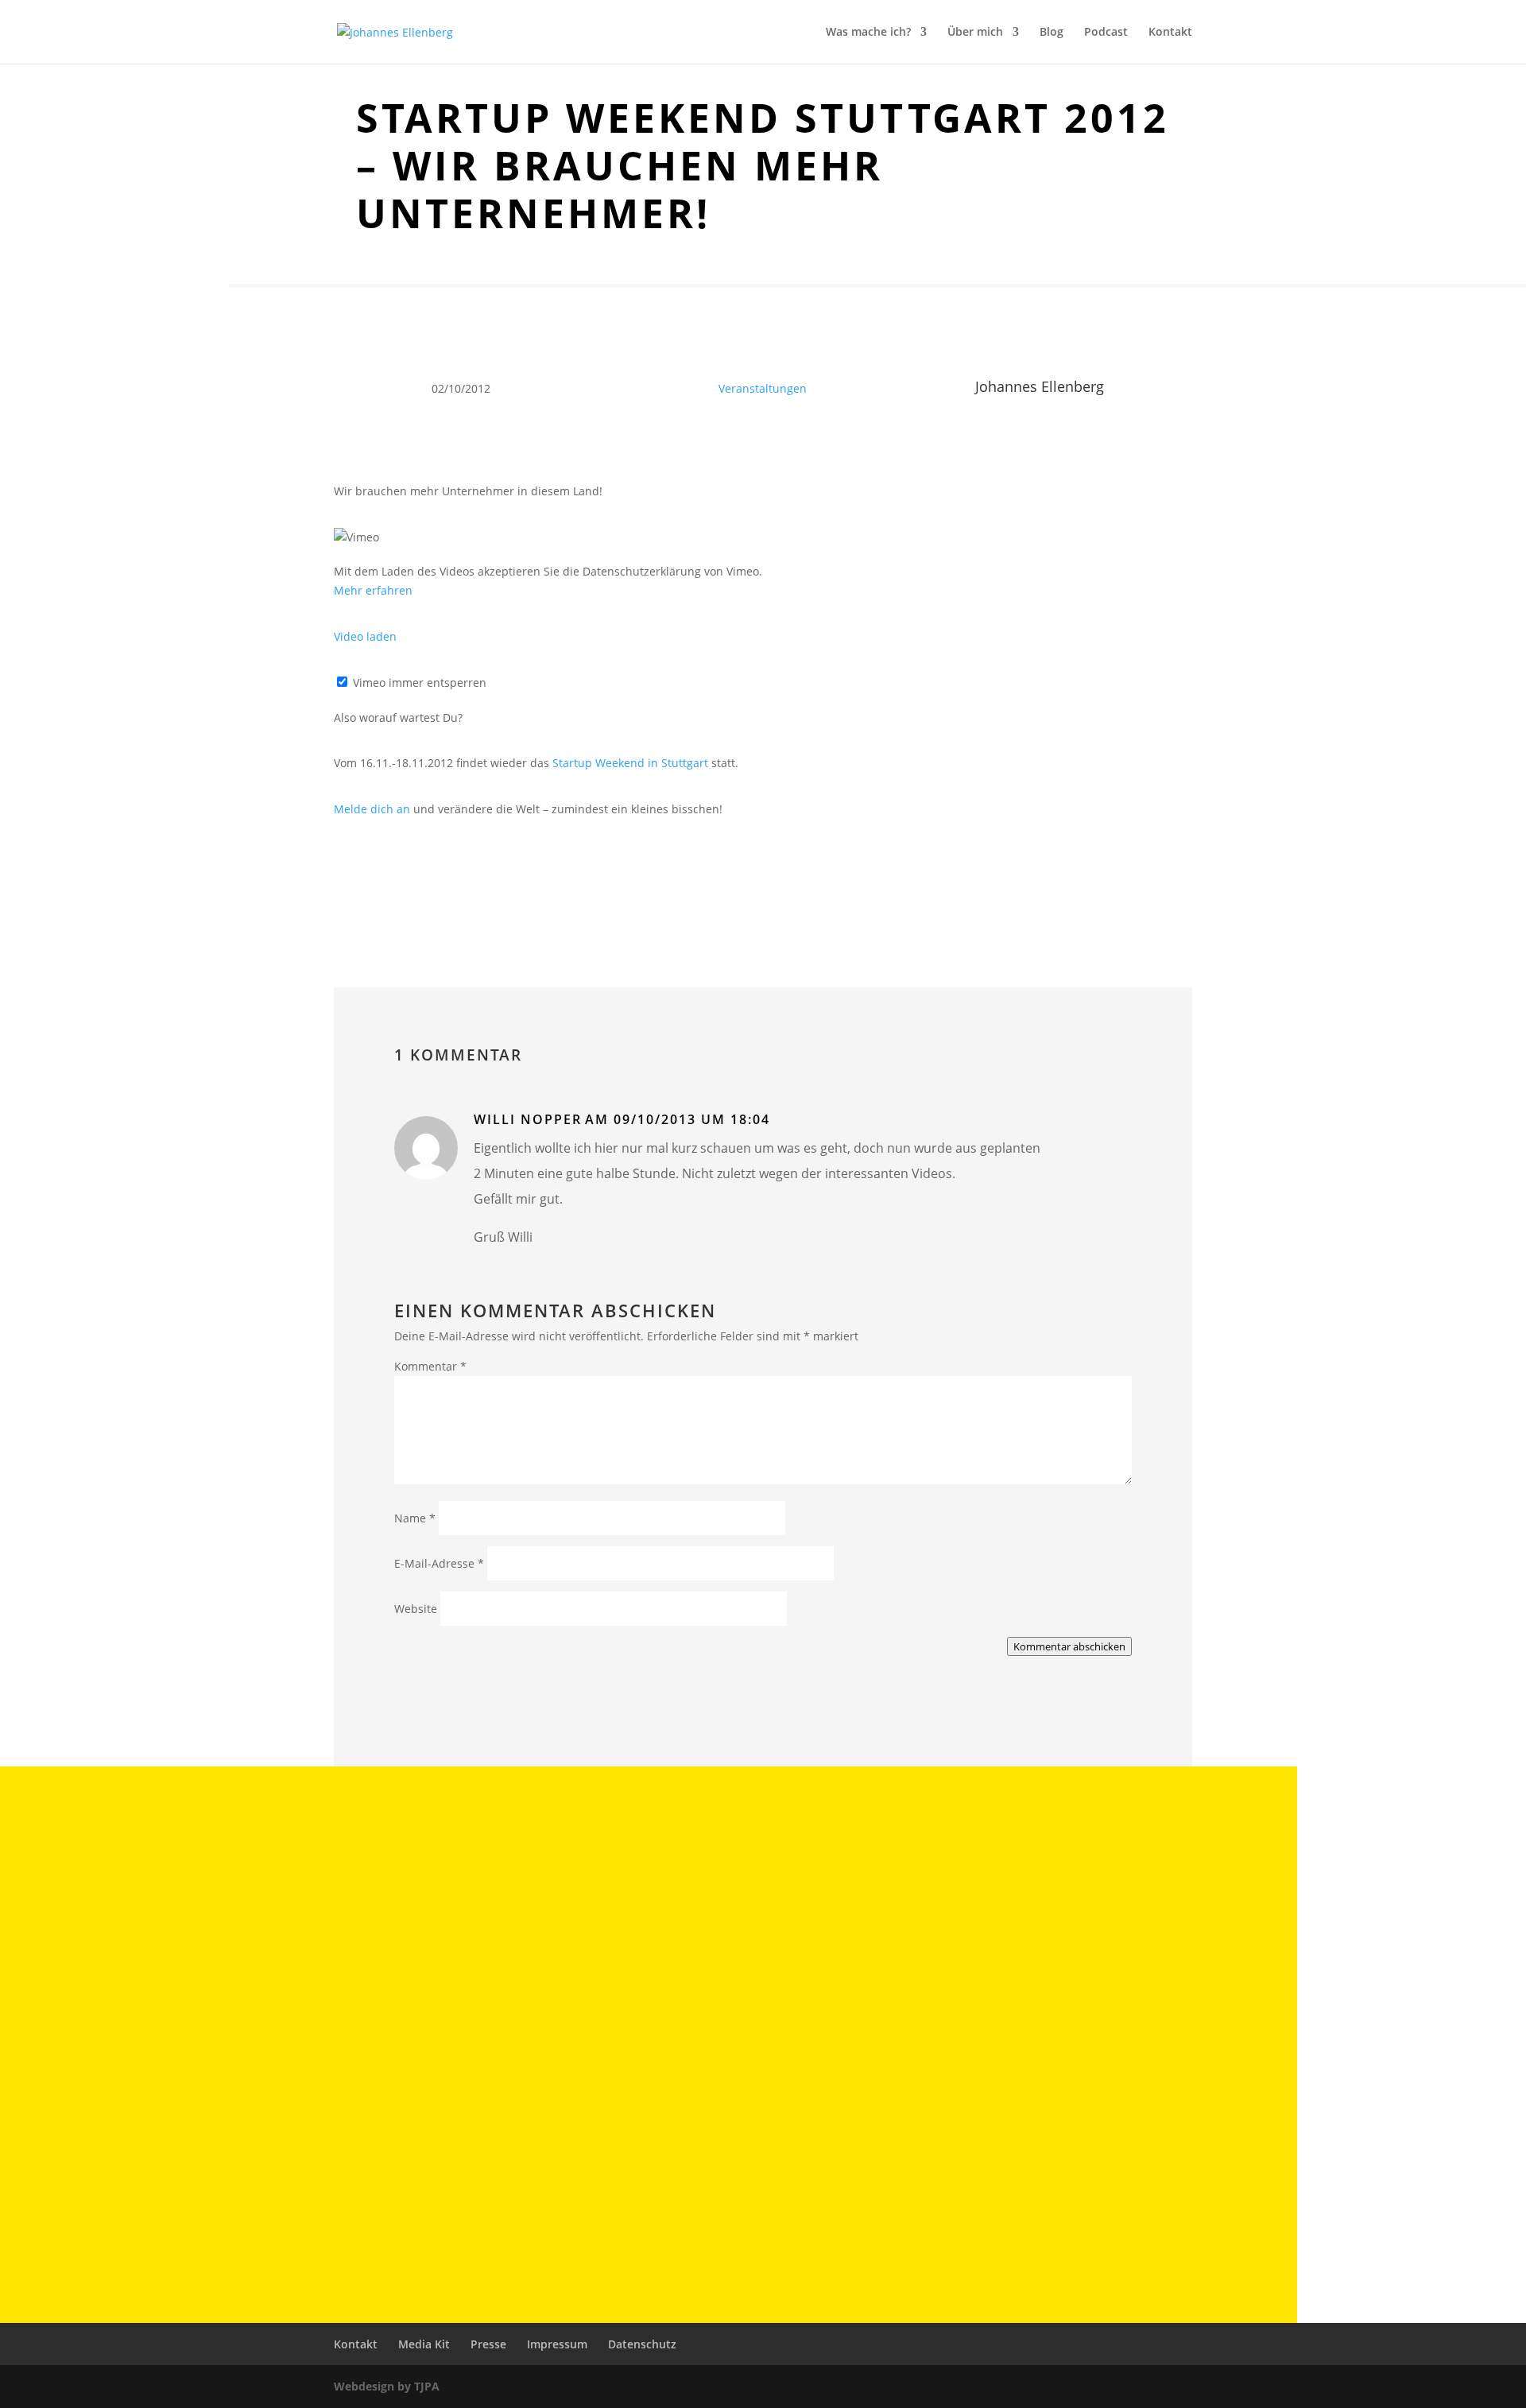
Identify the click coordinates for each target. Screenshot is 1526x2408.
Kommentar (430, 1366)
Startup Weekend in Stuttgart (630, 763)
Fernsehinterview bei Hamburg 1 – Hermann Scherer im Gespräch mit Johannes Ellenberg (540, 2030)
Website (416, 1609)
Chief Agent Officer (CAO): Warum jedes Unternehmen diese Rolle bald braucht (503, 1903)
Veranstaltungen (763, 388)
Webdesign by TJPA (387, 2386)
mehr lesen (287, 1935)
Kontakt (1170, 33)
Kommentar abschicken (1069, 1646)
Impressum (557, 2344)
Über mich (975, 33)
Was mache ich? (868, 33)
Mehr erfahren (373, 590)
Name (415, 1518)
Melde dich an (372, 809)
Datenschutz (642, 2344)
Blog (1052, 33)
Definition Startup (296, 2157)
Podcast (1106, 33)
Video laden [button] (365, 636)
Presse (488, 2344)
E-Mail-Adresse (439, 1563)
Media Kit (424, 2344)
